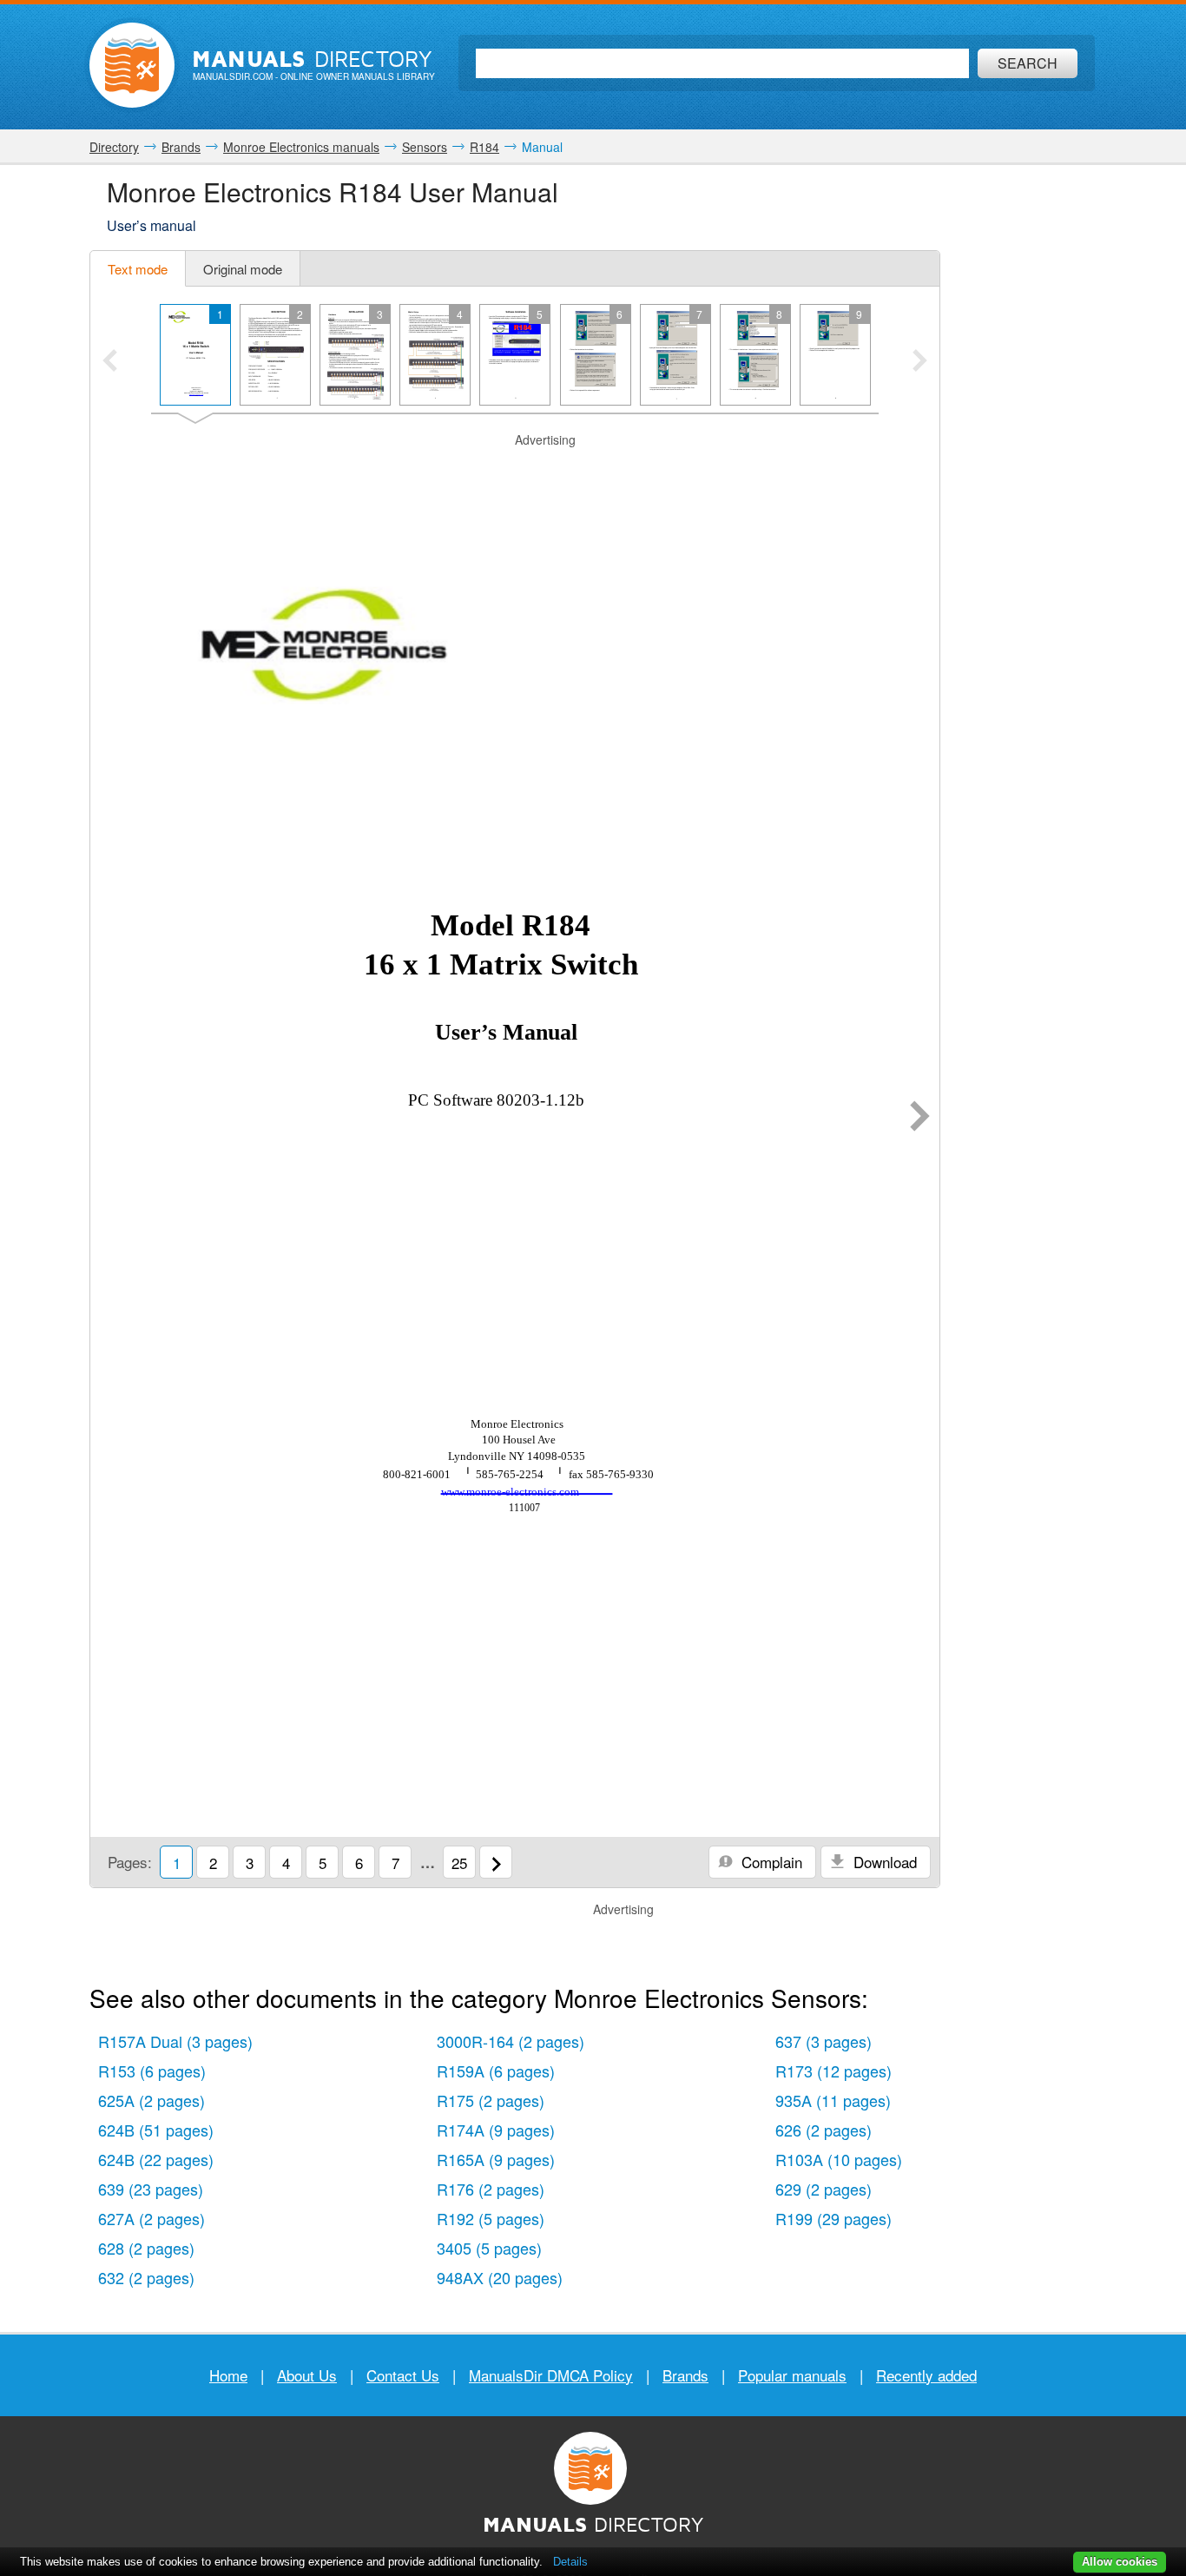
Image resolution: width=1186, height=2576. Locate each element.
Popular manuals (792, 2375)
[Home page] (132, 65)
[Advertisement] (515, 471)
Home (228, 2375)
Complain (770, 1862)
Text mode (138, 269)
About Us (307, 2375)
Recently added (926, 2375)
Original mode (243, 269)
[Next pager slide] (920, 362)
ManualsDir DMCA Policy (551, 2375)
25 (459, 1863)
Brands (685, 2375)
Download (883, 1862)
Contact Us (403, 2375)
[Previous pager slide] (110, 362)
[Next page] (920, 1118)
